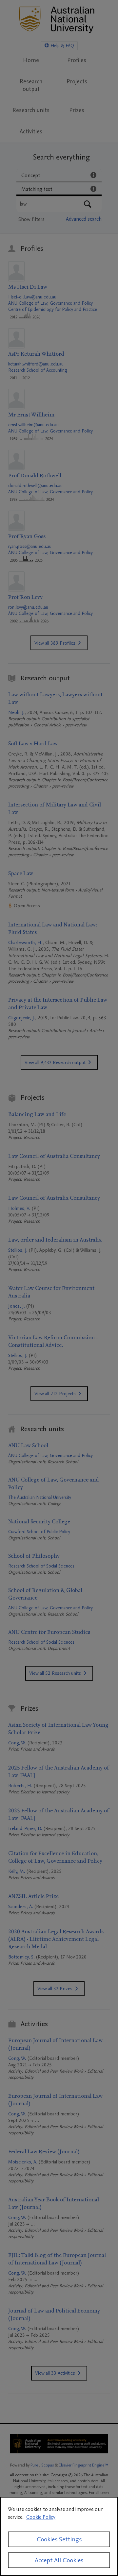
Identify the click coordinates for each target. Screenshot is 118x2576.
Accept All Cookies (59, 2560)
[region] (59, 2536)
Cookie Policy (41, 2517)
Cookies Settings (59, 2539)
